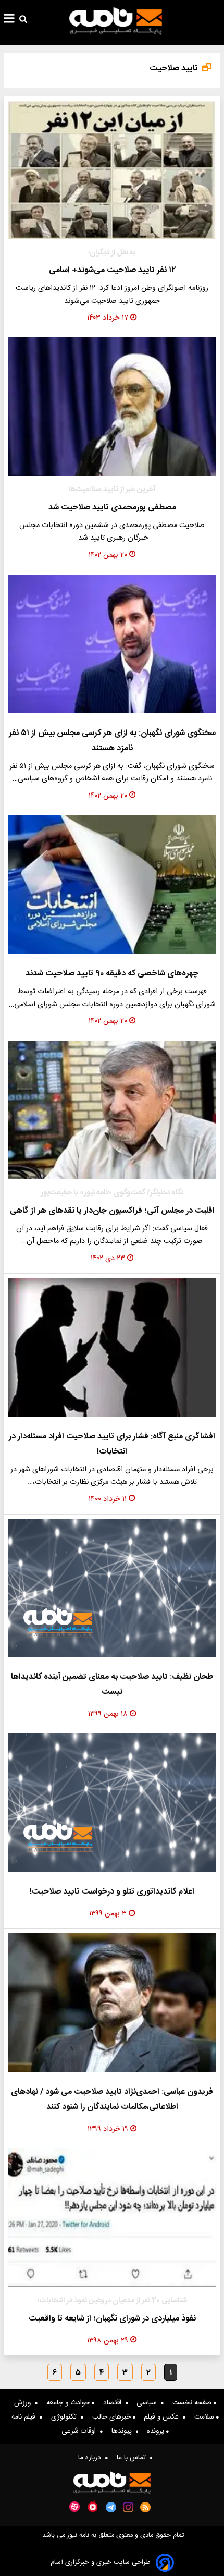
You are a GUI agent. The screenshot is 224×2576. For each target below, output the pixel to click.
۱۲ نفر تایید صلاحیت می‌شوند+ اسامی (112, 270)
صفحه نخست (193, 2403)
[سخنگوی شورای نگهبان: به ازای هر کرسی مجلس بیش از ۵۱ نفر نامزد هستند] (112, 644)
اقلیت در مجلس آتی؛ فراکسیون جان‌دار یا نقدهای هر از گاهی (112, 1211)
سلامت (205, 2417)
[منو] (9, 20)
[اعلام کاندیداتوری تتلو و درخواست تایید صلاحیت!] (112, 1803)
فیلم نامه (26, 2417)
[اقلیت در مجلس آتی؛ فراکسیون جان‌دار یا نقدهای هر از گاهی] (112, 1110)
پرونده (157, 2431)
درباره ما (92, 2458)
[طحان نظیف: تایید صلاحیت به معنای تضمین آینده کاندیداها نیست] (112, 1588)
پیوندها (124, 2431)
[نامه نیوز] (116, 21)
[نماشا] (93, 2506)
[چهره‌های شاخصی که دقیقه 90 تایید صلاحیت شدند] (112, 885)
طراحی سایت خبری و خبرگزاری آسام (101, 2563)
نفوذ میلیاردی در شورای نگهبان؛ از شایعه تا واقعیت (112, 2319)
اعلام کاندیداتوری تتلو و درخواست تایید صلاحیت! (112, 1892)
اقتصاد (114, 2403)
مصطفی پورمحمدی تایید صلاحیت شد (112, 508)
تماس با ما (133, 2458)
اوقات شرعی (81, 2431)
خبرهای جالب (113, 2417)
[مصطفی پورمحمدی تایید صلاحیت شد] (112, 407)
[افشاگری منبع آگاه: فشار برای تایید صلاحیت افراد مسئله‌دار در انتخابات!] (112, 1347)
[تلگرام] (111, 2507)
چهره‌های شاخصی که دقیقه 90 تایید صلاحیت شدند (112, 974)
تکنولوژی (66, 2417)
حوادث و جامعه (69, 2403)
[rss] (146, 2507)
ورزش (24, 2403)
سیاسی (149, 2403)
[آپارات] (74, 2507)
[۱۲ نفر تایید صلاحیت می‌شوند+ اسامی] (112, 170)
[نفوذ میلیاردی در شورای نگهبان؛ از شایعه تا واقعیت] (112, 2218)
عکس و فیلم (163, 2417)
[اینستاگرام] (128, 2507)
